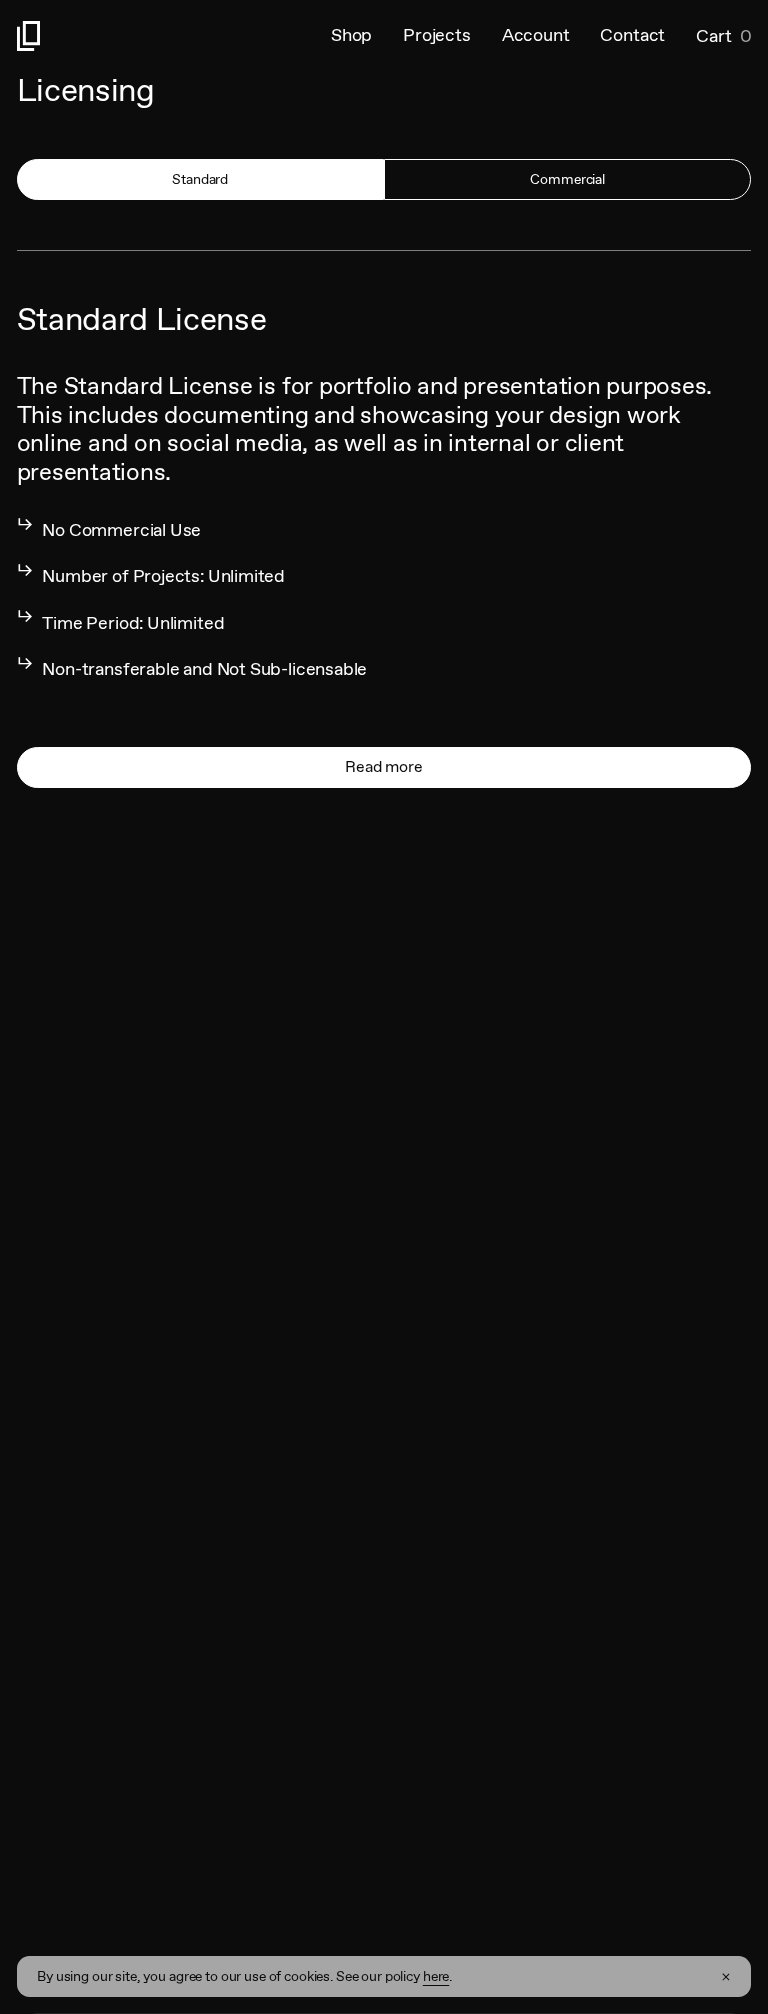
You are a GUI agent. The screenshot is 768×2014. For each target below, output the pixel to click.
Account (536, 35)
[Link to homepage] (174, 36)
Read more (384, 766)
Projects (437, 35)
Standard (200, 179)
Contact (632, 35)
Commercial (567, 179)
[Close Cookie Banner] (726, 1977)
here (436, 1976)
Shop (351, 35)
